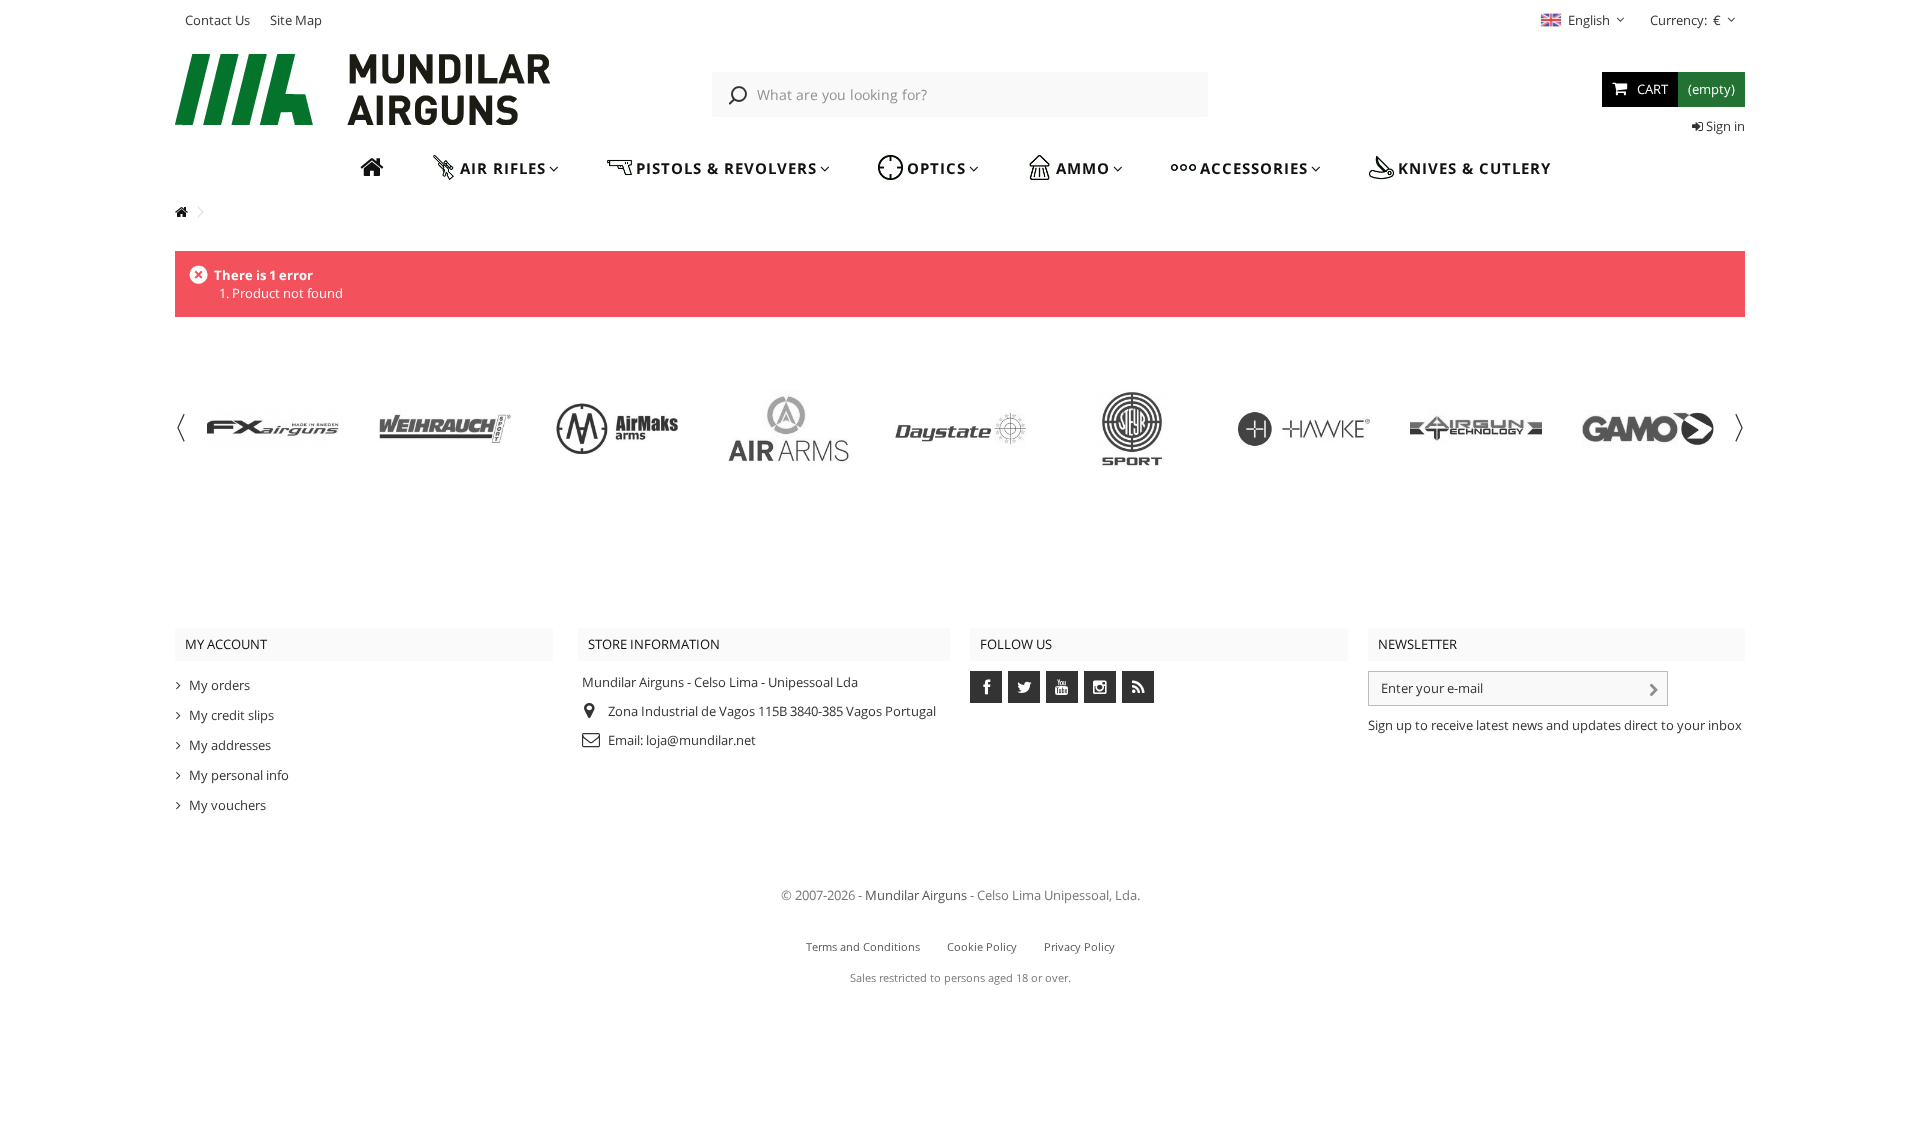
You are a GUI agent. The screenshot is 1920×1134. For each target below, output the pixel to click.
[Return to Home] (181, 212)
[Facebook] (986, 687)
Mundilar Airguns (916, 895)
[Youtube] (1062, 687)
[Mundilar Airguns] (364, 91)
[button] (495, 168)
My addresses (230, 745)
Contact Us (217, 20)
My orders (219, 685)
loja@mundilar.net (701, 740)
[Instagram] (1100, 687)
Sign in (1724, 126)
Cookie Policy (982, 946)
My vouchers (227, 805)
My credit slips (231, 715)
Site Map (296, 20)
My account (226, 644)
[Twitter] (1024, 687)
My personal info (239, 775)
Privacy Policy (1079, 946)
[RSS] (1138, 687)
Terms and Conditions (863, 946)
